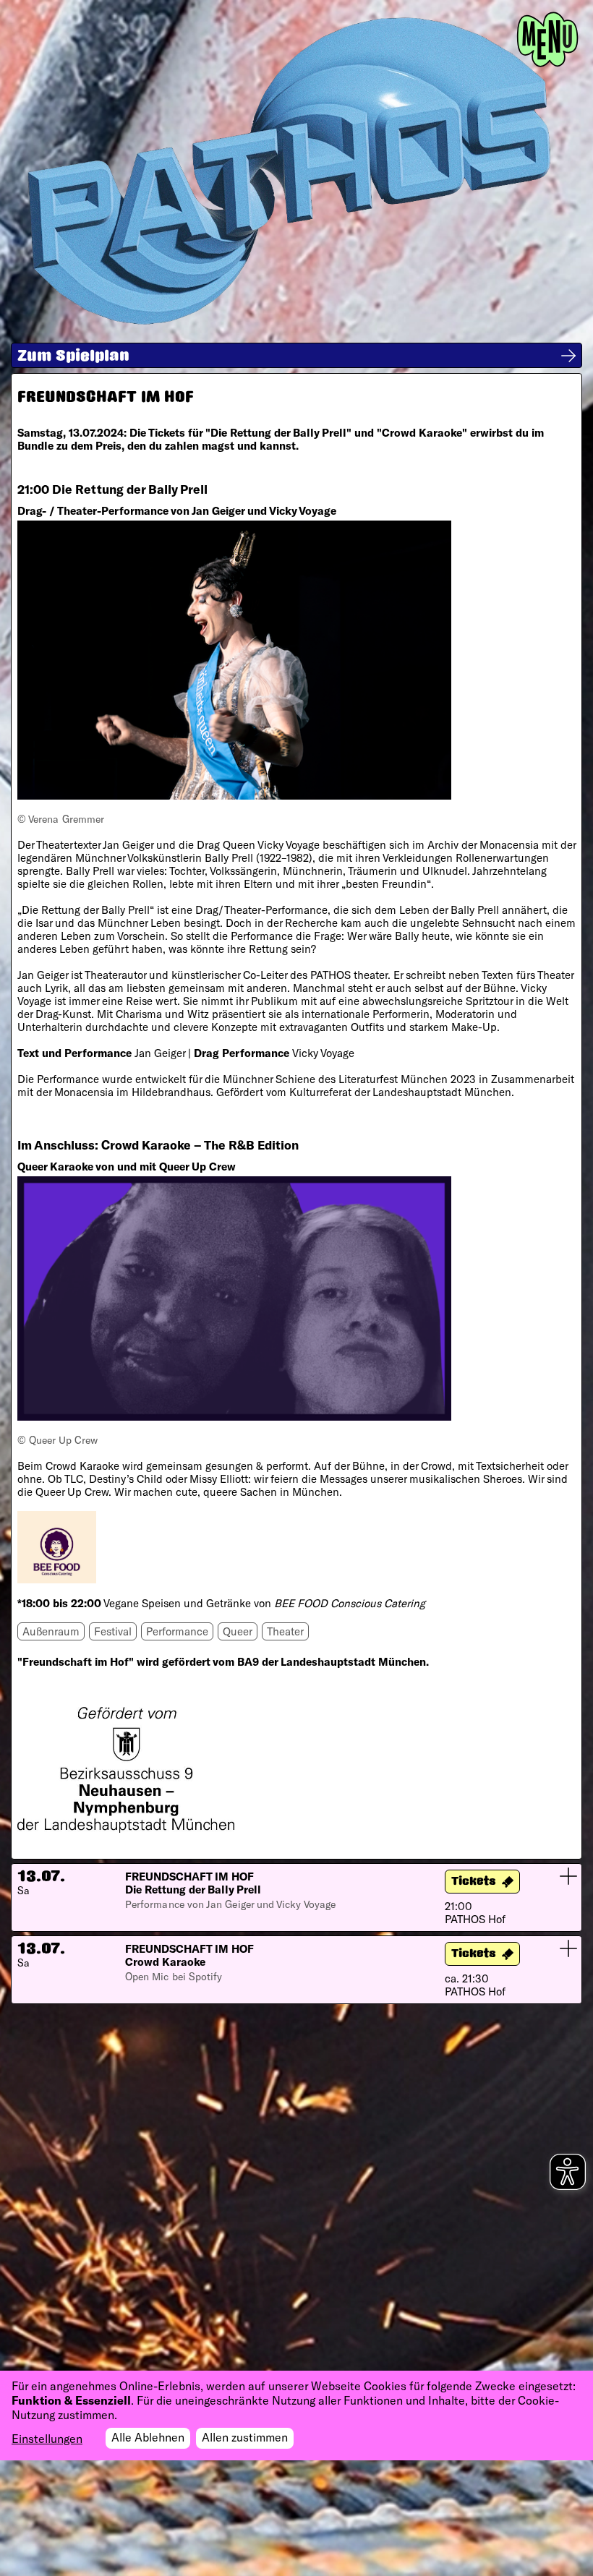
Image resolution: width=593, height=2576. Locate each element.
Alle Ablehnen (148, 2437)
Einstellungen (47, 2438)
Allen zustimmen (245, 2437)
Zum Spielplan (73, 357)
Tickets (474, 1882)
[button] (296, 1897)
